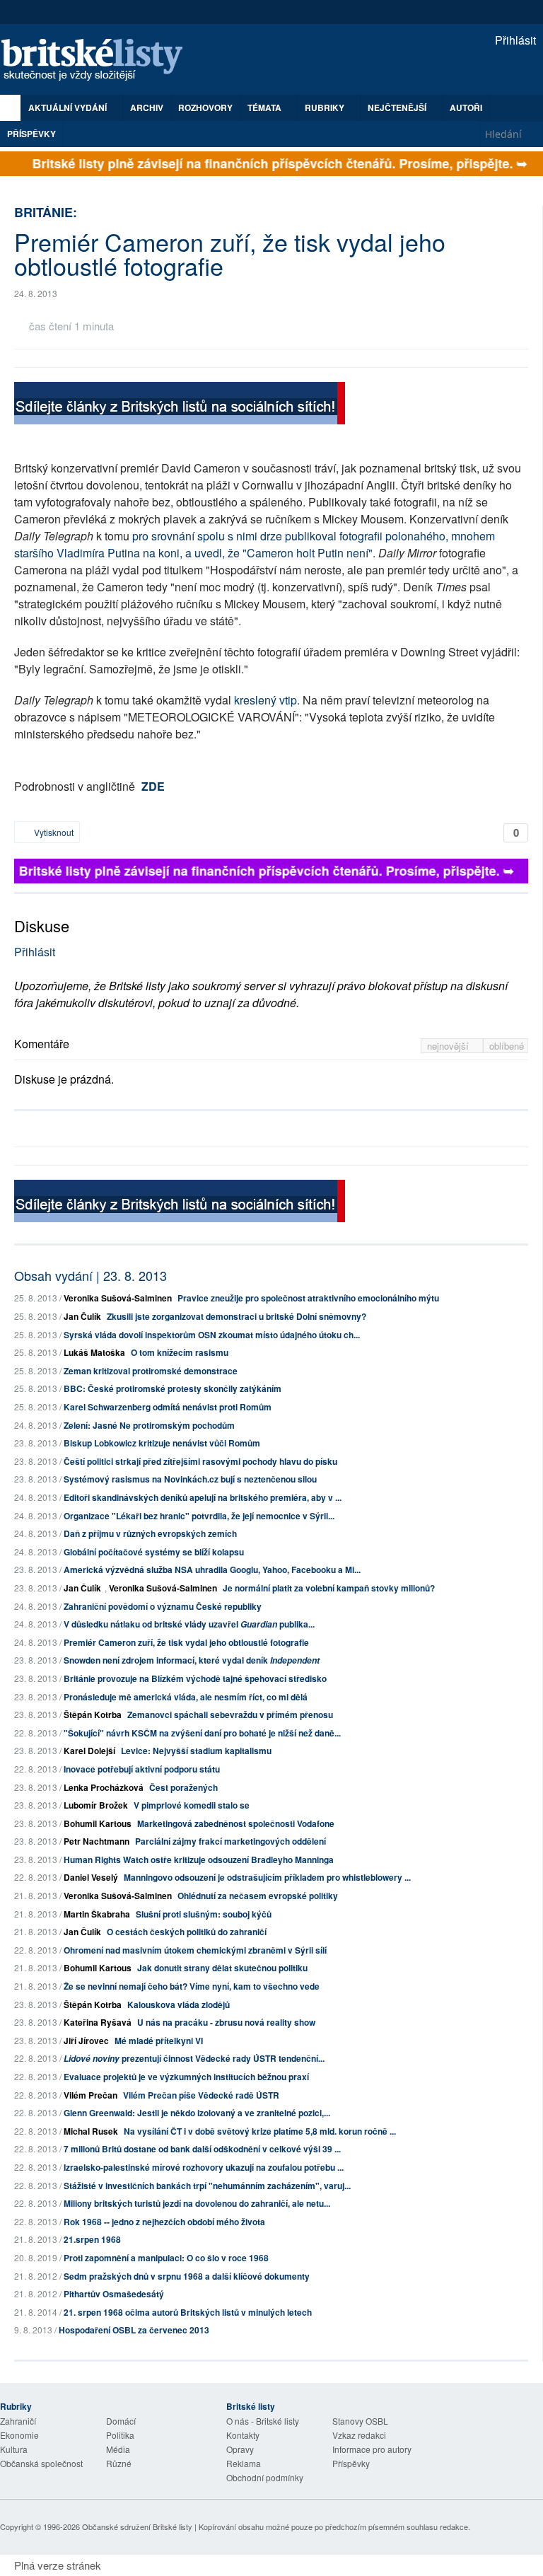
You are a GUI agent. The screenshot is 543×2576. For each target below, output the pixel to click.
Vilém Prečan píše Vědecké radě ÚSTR (201, 2095)
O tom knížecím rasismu (180, 1352)
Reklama (244, 2463)
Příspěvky (31, 134)
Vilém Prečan (90, 2095)
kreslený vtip (265, 700)
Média (118, 2449)
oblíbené (507, 1046)
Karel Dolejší (89, 1751)
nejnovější (449, 1046)
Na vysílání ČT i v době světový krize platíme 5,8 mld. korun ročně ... (260, 2131)
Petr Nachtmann (97, 1841)
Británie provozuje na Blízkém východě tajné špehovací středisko (195, 1678)
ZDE (153, 786)
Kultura (14, 2449)
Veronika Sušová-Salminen (118, 1298)
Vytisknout (53, 832)
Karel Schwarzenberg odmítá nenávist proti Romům (168, 1407)
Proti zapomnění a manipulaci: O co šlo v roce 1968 (166, 2258)
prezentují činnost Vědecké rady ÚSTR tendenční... (194, 2058)
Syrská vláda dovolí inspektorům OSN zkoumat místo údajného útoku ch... (212, 1335)
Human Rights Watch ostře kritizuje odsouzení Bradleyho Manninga (199, 1860)
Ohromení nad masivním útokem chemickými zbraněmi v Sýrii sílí (195, 1950)
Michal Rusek (91, 2131)
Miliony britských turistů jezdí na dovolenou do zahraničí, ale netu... (197, 2203)
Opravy (240, 2449)
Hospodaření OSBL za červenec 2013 (134, 2330)
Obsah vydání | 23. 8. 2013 (90, 1275)
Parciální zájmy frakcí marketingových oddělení (230, 1841)
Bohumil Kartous (98, 1823)
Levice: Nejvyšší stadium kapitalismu (196, 1751)
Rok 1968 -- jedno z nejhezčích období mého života (164, 2222)
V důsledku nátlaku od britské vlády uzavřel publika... (189, 1624)
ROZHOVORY (205, 108)
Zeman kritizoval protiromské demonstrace (151, 1371)
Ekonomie (19, 2435)
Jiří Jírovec (86, 2041)
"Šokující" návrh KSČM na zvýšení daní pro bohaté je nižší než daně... (202, 1733)
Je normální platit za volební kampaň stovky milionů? (329, 1588)
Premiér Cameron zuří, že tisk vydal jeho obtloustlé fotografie (186, 1642)
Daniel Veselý (91, 1877)
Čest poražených (183, 1787)
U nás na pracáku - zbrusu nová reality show (226, 2022)
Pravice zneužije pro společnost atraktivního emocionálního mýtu (308, 1298)
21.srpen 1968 (92, 2239)
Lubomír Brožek (96, 1805)
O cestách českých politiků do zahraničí (187, 1932)
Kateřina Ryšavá (98, 2022)
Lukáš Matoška (94, 1352)
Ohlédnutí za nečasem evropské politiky (258, 1896)
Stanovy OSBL (360, 2421)
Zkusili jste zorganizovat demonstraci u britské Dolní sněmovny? (237, 1316)
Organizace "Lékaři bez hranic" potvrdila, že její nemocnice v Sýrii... (199, 1516)
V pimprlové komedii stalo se (192, 1805)
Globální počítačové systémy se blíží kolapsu (154, 1552)
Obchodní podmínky (265, 2477)
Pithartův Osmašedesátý (114, 2294)
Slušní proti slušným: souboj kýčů (204, 1914)
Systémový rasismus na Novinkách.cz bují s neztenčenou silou (190, 1479)
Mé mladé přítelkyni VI (159, 2041)
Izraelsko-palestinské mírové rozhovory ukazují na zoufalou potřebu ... (204, 2167)
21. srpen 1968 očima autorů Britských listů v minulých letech (188, 2312)
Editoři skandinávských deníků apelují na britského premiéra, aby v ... (203, 1497)
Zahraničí (18, 2421)
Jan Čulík (82, 1316)
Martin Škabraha (97, 1914)
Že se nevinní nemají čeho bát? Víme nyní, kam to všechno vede (192, 1986)
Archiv (147, 108)
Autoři (466, 108)
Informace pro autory (372, 2449)
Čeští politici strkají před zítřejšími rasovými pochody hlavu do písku (200, 1461)
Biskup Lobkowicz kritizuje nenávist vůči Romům (162, 1443)
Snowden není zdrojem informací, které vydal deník (192, 1660)
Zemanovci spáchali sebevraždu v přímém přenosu (230, 1715)
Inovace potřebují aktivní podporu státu (142, 1769)
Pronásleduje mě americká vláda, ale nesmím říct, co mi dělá (186, 1697)
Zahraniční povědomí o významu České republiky (163, 1606)
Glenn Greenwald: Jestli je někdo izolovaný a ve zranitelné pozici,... (197, 2113)
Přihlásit (514, 40)
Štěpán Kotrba (93, 1715)
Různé (119, 2463)
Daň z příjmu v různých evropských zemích (150, 1533)
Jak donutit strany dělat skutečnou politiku (222, 1968)
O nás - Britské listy (263, 2421)
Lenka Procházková (104, 1787)
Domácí (121, 2421)
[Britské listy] (180, 405)
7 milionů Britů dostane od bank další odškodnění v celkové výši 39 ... (202, 2149)
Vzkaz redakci (359, 2435)
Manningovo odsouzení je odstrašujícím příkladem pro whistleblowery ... (267, 1877)
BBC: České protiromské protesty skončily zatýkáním (173, 1388)
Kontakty (243, 2435)
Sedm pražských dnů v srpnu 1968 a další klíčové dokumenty (187, 2276)
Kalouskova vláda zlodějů (179, 2004)
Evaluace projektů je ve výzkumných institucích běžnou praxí (186, 2077)
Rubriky (326, 108)
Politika (120, 2435)
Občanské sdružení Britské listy (137, 2526)
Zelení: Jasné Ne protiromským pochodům (149, 1425)
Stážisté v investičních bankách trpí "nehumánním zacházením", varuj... (207, 2186)
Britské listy (99, 60)
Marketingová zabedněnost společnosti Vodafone (236, 1823)
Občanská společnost (41, 2463)
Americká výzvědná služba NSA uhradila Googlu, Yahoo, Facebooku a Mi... (212, 1570)
